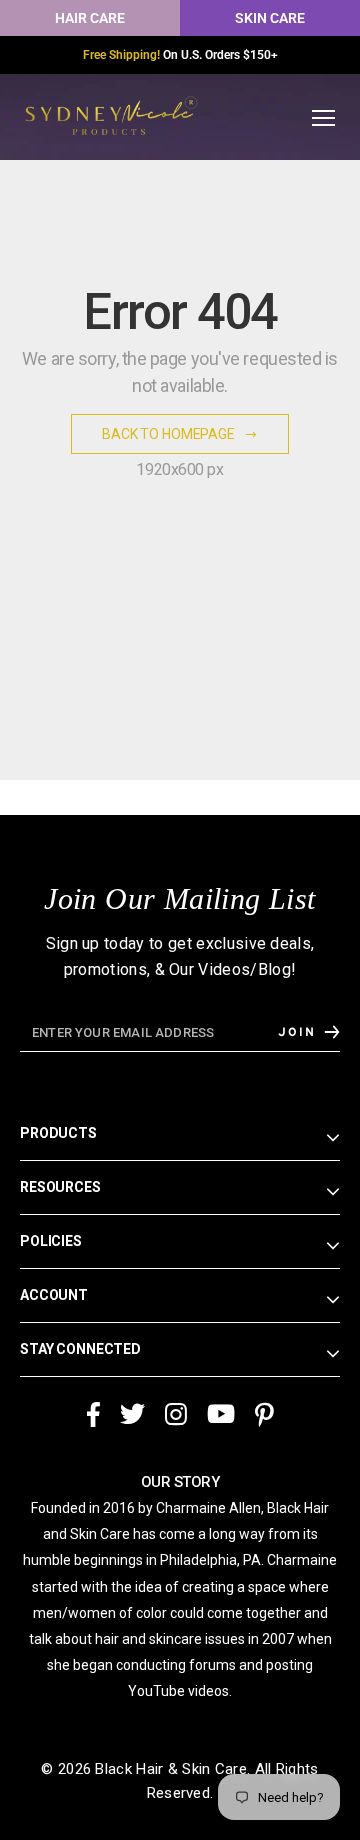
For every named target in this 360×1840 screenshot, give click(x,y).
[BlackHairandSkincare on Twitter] (132, 1415)
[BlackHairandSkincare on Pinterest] (264, 1415)
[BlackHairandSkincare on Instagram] (176, 1415)
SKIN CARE (270, 18)
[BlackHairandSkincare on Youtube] (221, 1415)
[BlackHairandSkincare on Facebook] (93, 1415)
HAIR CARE (90, 18)
